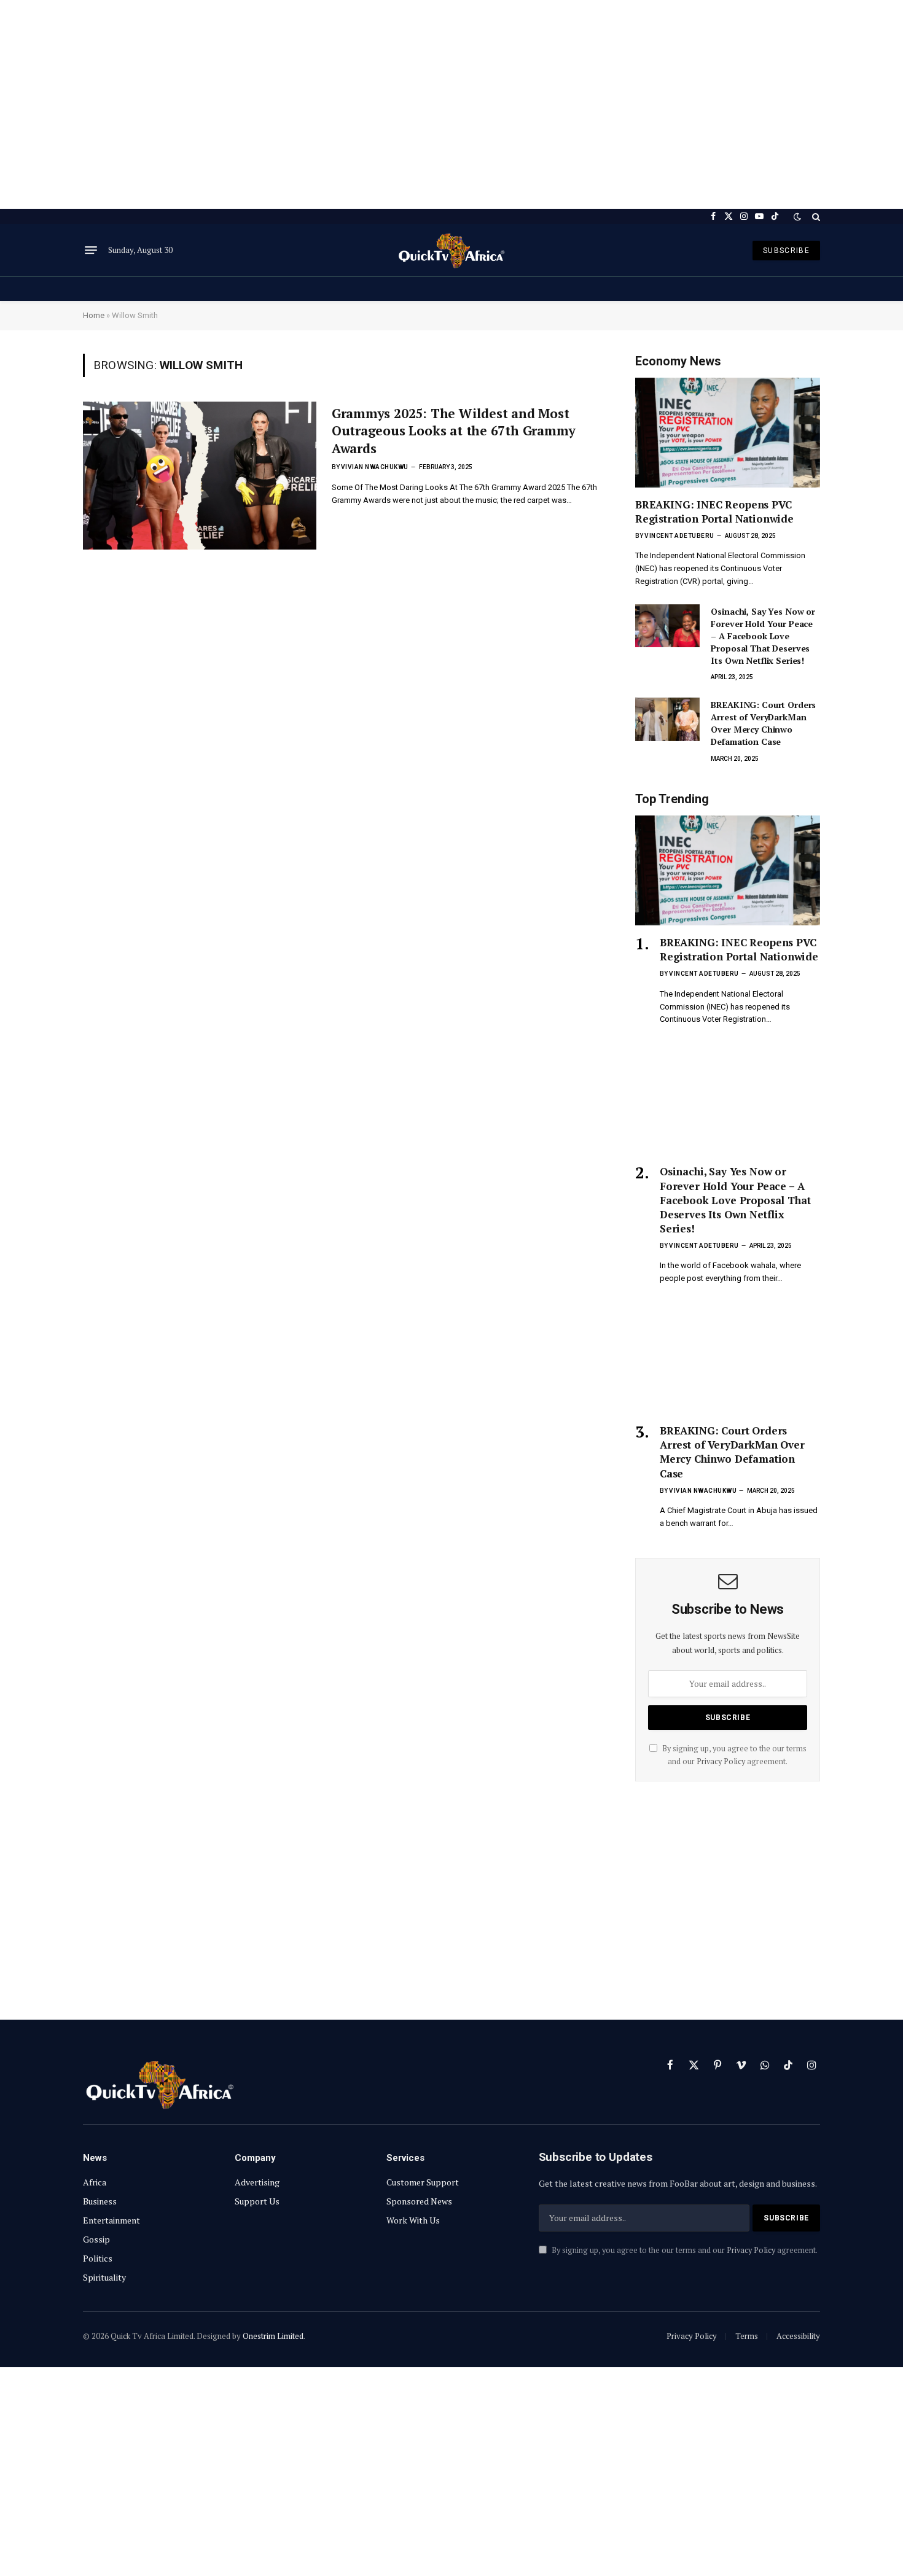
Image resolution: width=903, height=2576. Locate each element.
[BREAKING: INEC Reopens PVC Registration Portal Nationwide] (728, 433)
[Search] (815, 216)
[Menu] (91, 251)
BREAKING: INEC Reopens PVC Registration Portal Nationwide (714, 512)
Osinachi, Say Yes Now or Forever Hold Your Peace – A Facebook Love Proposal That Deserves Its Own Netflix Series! (763, 636)
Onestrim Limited (273, 2336)
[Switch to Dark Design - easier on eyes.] (797, 217)
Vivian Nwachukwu (375, 467)
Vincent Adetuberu (679, 536)
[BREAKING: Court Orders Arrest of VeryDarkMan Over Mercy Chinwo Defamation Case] (667, 719)
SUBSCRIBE (786, 251)
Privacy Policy (721, 1761)
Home (94, 315)
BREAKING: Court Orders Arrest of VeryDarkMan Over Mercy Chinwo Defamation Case (763, 723)
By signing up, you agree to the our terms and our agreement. (684, 2250)
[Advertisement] (451, 104)
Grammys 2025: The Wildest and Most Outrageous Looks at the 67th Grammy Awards (454, 431)
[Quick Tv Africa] (451, 250)
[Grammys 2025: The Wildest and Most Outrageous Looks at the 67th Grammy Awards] (200, 476)
